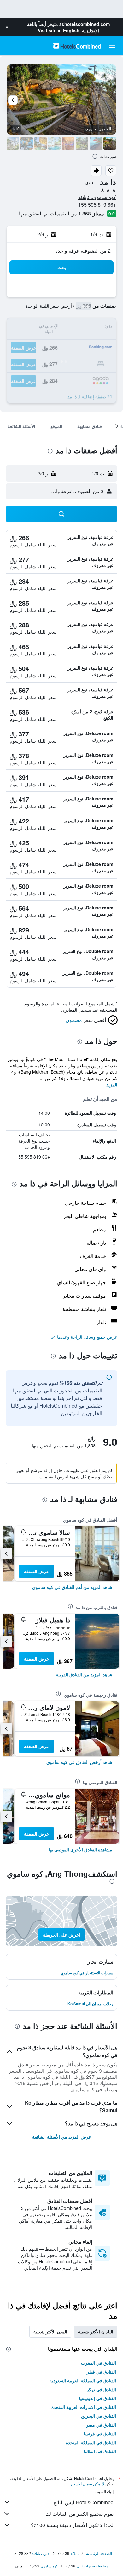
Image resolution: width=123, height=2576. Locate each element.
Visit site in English (59, 30)
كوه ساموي (49, 2566)
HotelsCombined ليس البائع (84, 2502)
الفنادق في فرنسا (100, 2434)
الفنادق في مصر (101, 2425)
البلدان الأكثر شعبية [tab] (96, 2332)
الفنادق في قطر (101, 2372)
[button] (7, 27)
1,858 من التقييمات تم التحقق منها (55, 213)
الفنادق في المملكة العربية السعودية (83, 2380)
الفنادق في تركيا (101, 2389)
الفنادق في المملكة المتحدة (91, 2442)
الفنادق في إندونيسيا (98, 2398)
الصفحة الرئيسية (99, 2553)
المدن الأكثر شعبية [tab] (50, 2332)
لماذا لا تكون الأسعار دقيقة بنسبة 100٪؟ (72, 2525)
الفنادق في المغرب (99, 2363)
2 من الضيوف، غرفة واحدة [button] (83, 251)
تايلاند (74, 2553)
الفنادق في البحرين (99, 2416)
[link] (72, 1587)
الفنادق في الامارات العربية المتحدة (84, 2407)
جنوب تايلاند (41, 2553)
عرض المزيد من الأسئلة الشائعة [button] (62, 2137)
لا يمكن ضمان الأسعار (87, 2484)
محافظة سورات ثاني (92, 2566)
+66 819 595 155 (97, 205)
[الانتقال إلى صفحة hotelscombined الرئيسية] (77, 46)
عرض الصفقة (36, 1571)
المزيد (112, 1084)
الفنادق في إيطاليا (100, 2451)
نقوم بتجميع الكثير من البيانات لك (79, 2514)
